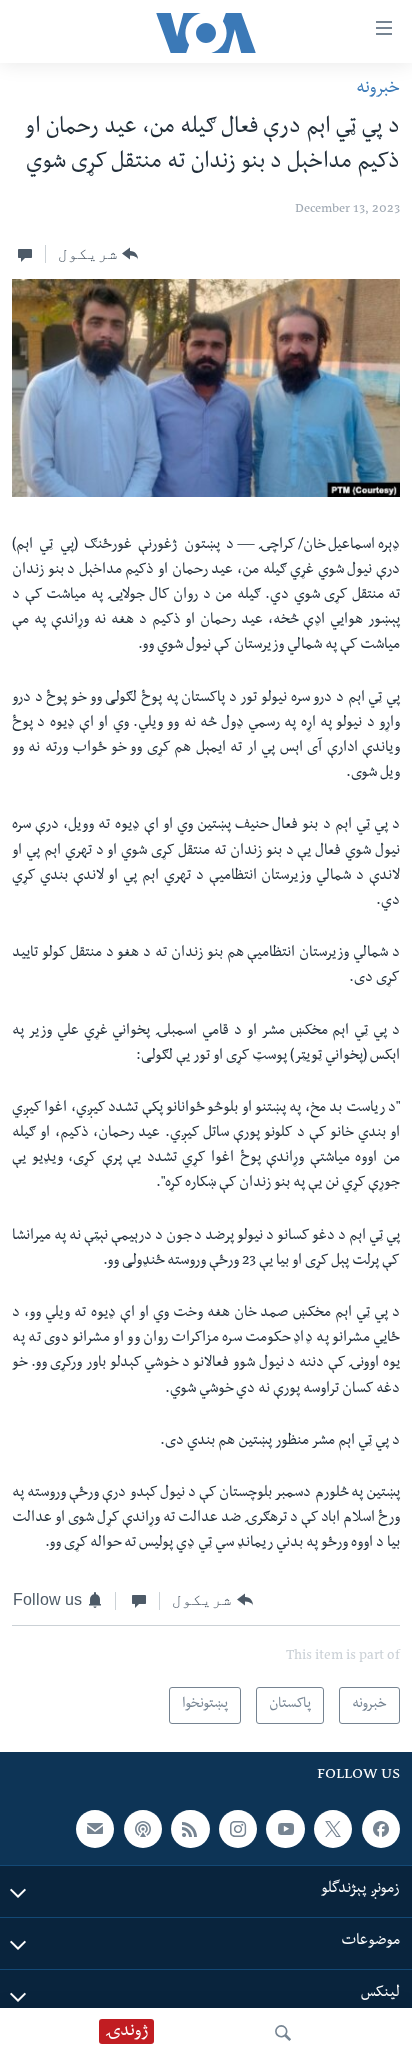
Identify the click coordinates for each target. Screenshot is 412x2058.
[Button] (98, 254)
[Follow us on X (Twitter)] (333, 1829)
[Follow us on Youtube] (285, 1829)
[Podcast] (143, 1829)
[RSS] (190, 1829)
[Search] (283, 2033)
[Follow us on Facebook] (381, 1829)
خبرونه (378, 89)
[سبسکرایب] (95, 1829)
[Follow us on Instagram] (238, 1829)
